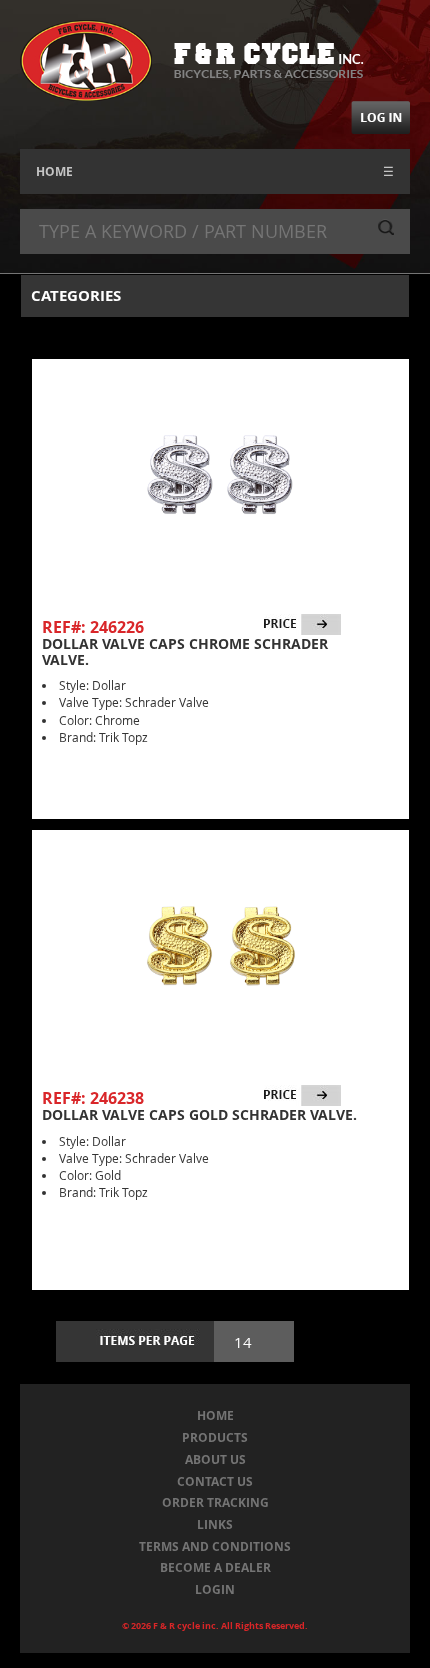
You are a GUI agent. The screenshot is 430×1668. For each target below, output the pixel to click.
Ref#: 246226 (93, 627)
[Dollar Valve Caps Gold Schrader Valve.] (220, 945)
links (215, 1524)
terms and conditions (215, 1546)
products (215, 1437)
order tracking (215, 1502)
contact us (215, 1481)
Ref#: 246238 (93, 1098)
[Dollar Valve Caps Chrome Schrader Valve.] (220, 474)
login (215, 1589)
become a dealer (215, 1567)
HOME (54, 171)
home (215, 1415)
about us (215, 1459)
